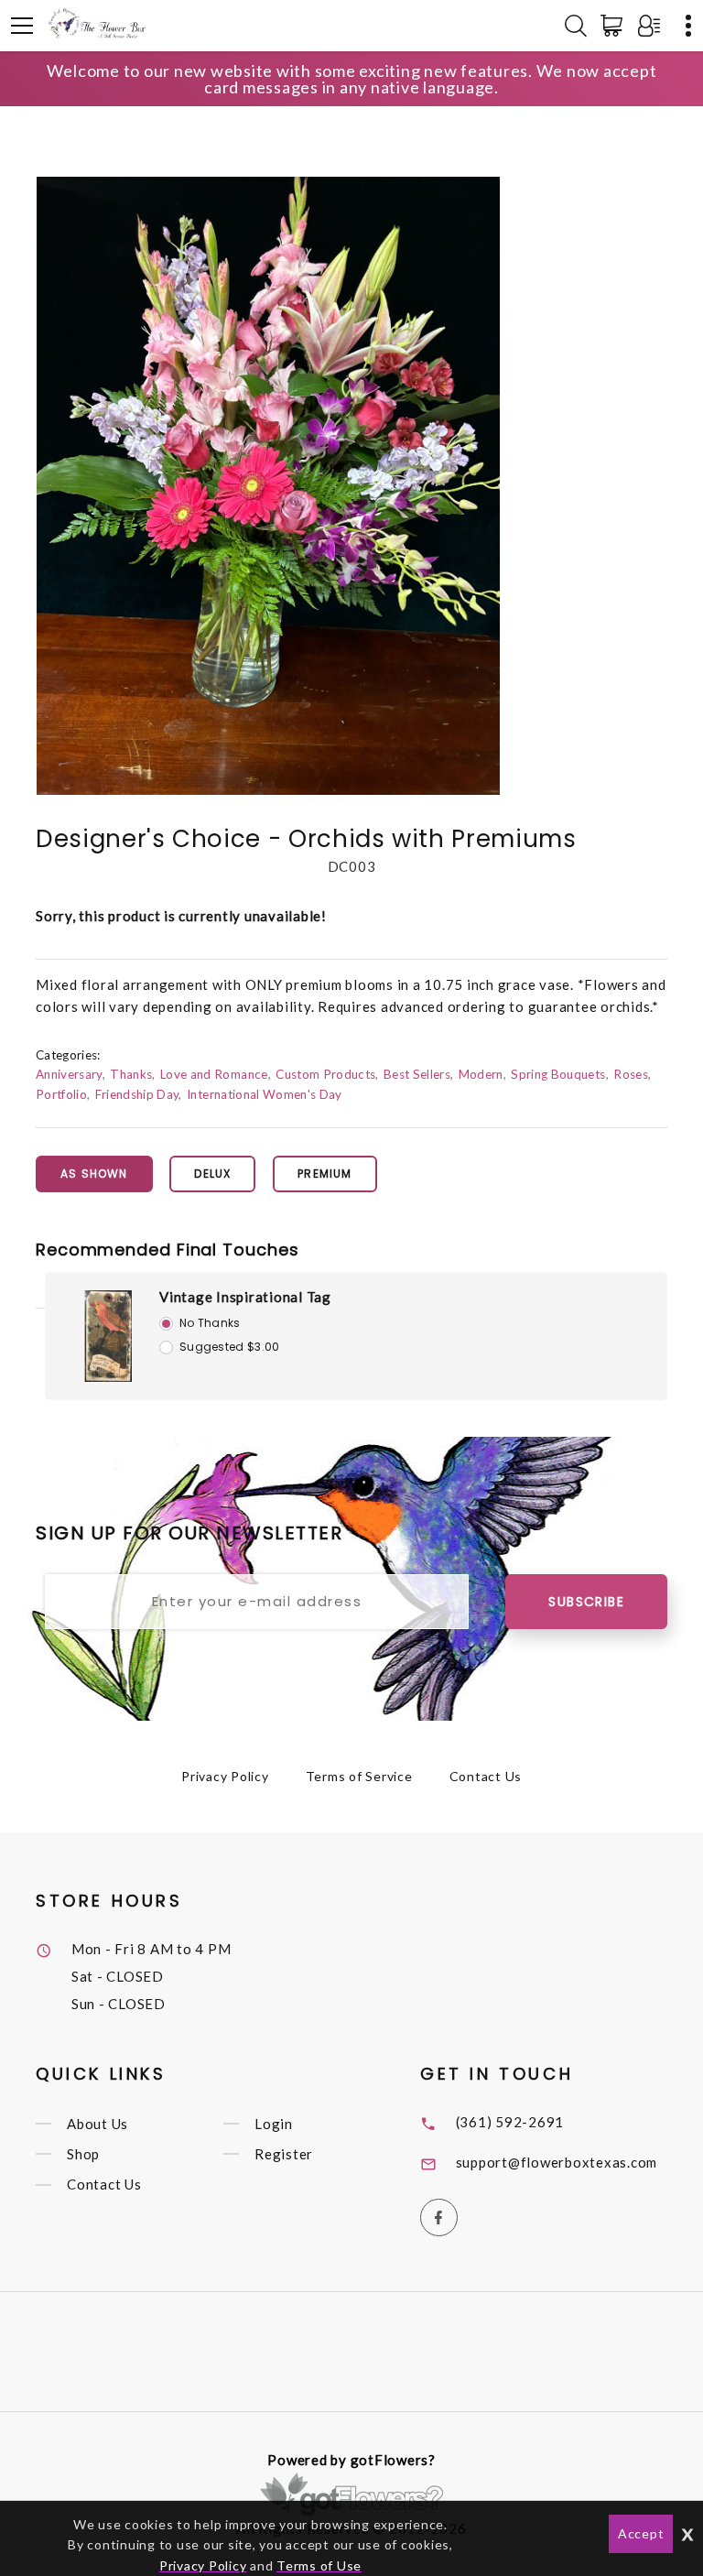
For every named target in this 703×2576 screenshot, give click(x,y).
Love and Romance (214, 1074)
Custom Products (325, 1074)
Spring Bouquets (558, 1074)
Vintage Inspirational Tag (245, 1297)
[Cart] (615, 26)
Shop (83, 2154)
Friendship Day (137, 1094)
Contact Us (486, 1776)
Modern (481, 1074)
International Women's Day (264, 1094)
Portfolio (61, 1094)
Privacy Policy (225, 1776)
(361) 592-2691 (510, 2122)
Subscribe (586, 1602)
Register (284, 2154)
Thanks (131, 1074)
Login (274, 2124)
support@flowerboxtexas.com (557, 2162)
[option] (268, 486)
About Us (97, 2124)
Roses (631, 1074)
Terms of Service (359, 1776)
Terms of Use (319, 2565)
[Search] (576, 26)
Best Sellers (417, 1074)
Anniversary (69, 1074)
